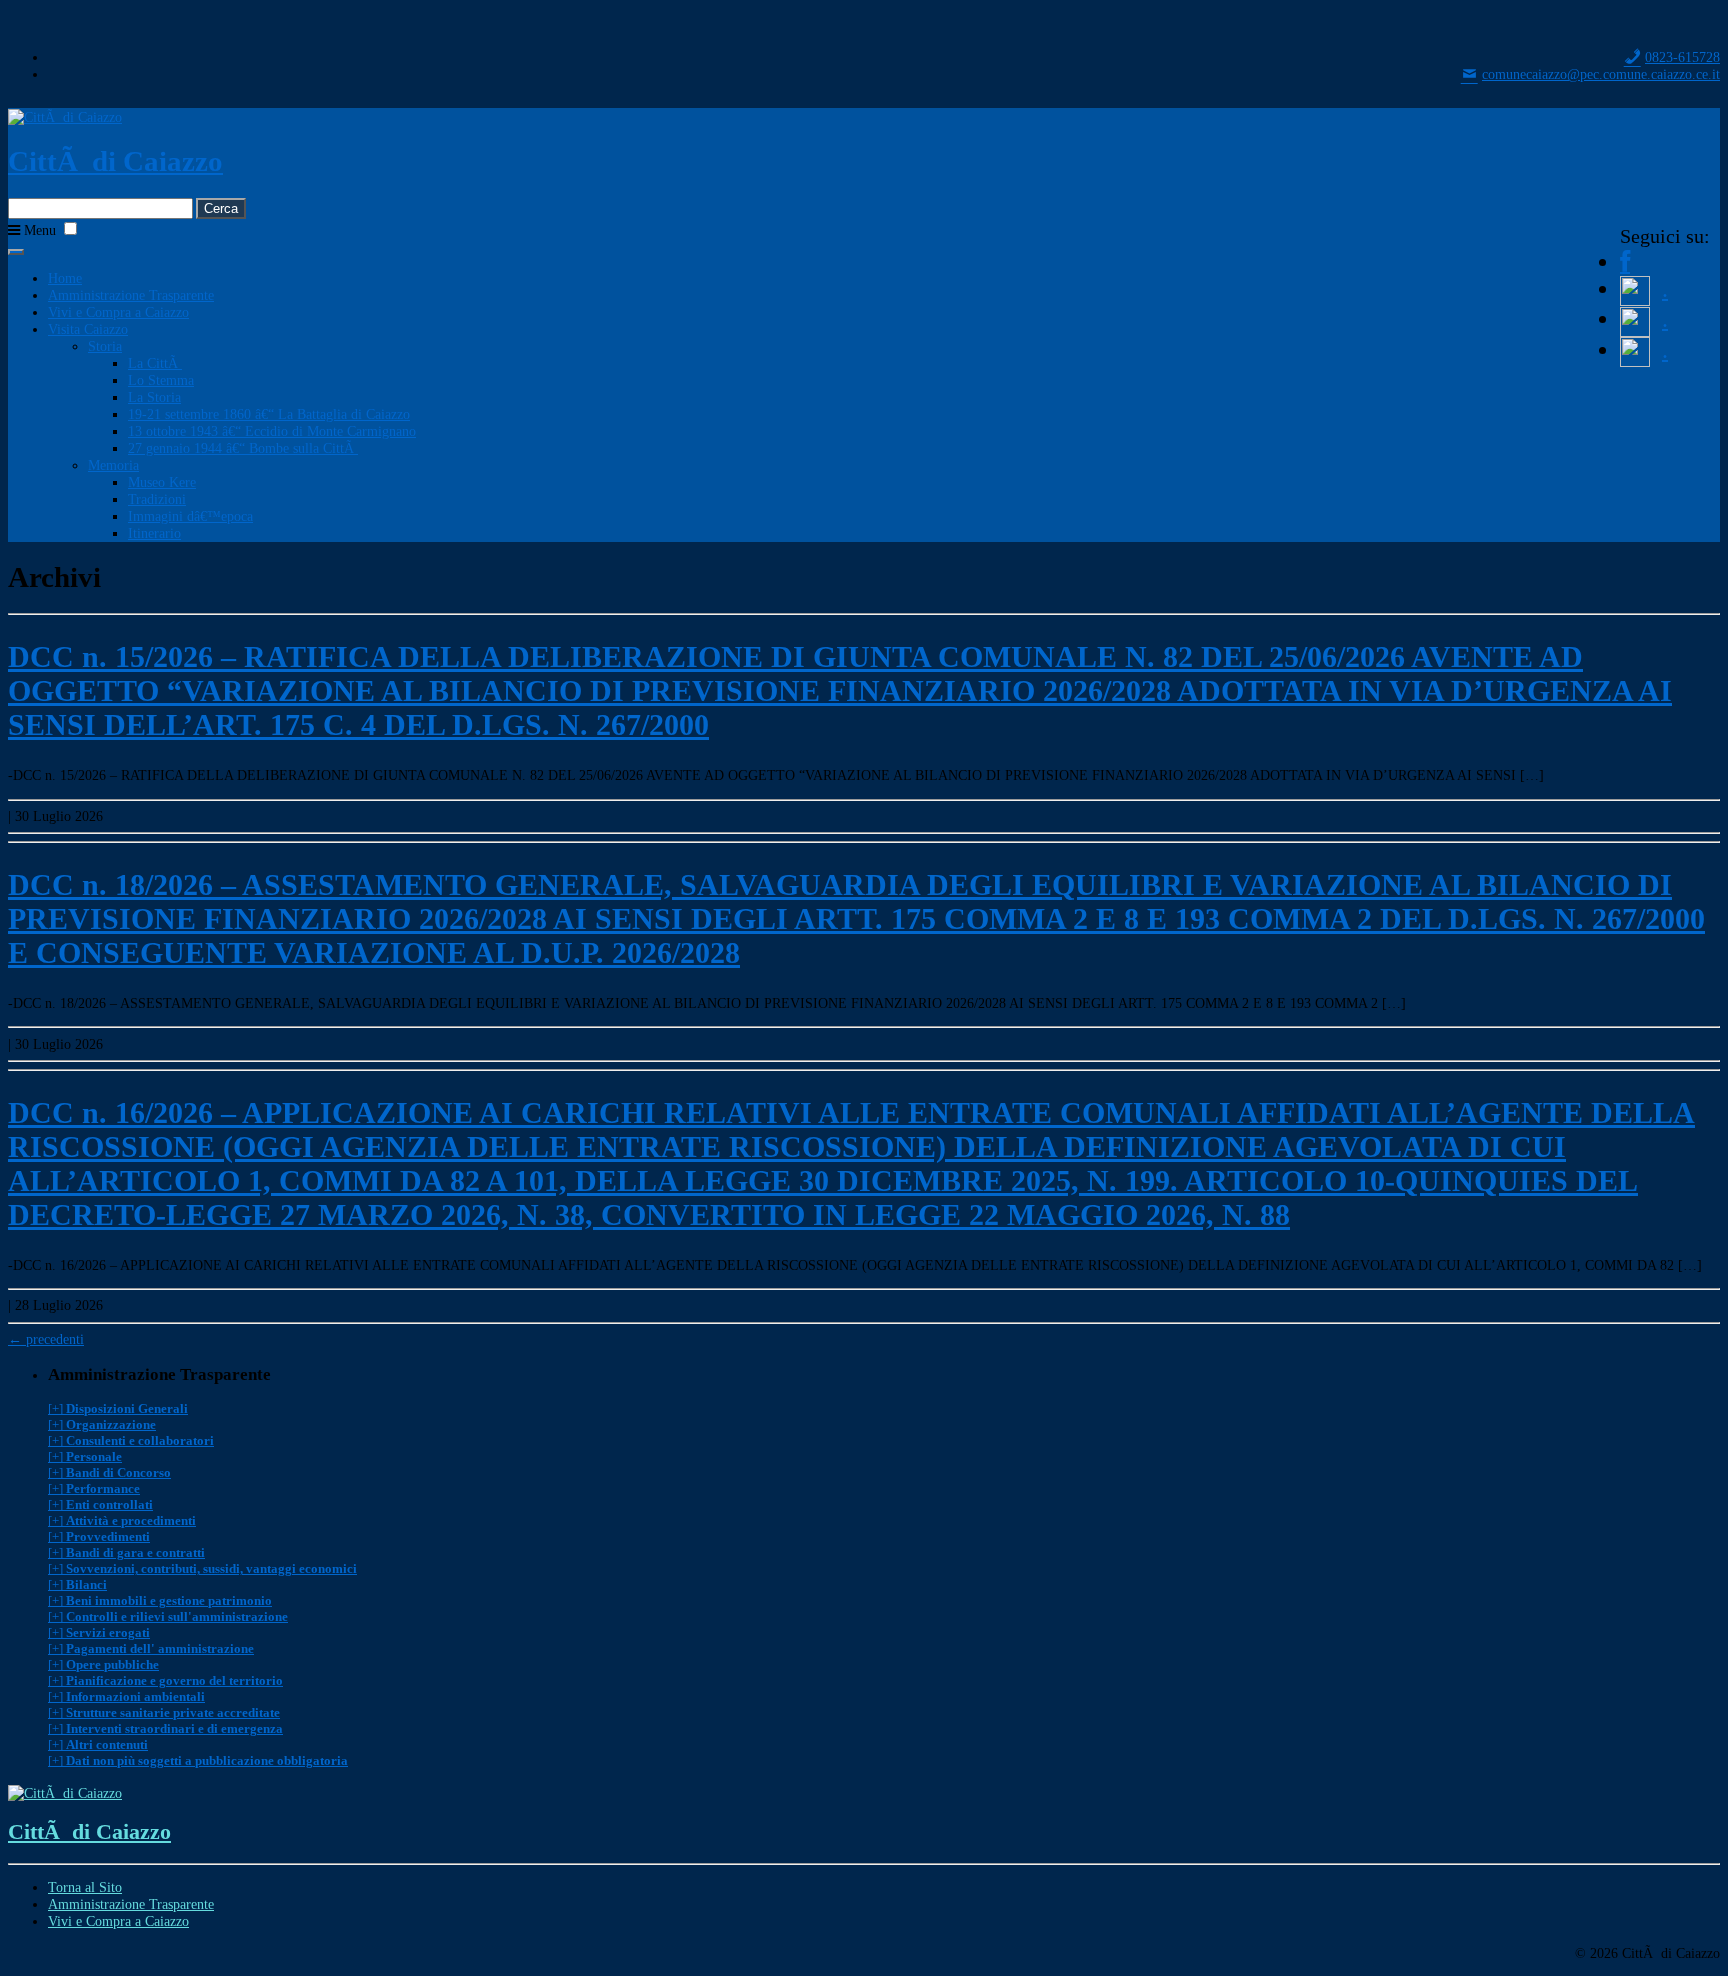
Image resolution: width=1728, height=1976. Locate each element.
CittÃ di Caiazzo (115, 161)
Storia (105, 346)
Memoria (113, 465)
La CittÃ (155, 363)
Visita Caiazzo (88, 329)
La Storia (154, 397)
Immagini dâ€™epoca (190, 516)
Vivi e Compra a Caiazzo (118, 312)
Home (65, 278)
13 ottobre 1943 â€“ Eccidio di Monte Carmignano (272, 431)
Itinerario (154, 533)
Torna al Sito (85, 1887)
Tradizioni (157, 499)
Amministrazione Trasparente (131, 295)
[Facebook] (1625, 261)
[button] (70, 228)
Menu (38, 230)
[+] (118, 1408)
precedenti (46, 1339)
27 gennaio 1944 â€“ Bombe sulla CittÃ (243, 448)
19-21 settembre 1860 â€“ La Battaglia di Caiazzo (269, 414)
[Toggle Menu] (16, 252)
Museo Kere (162, 482)
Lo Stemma (161, 380)
